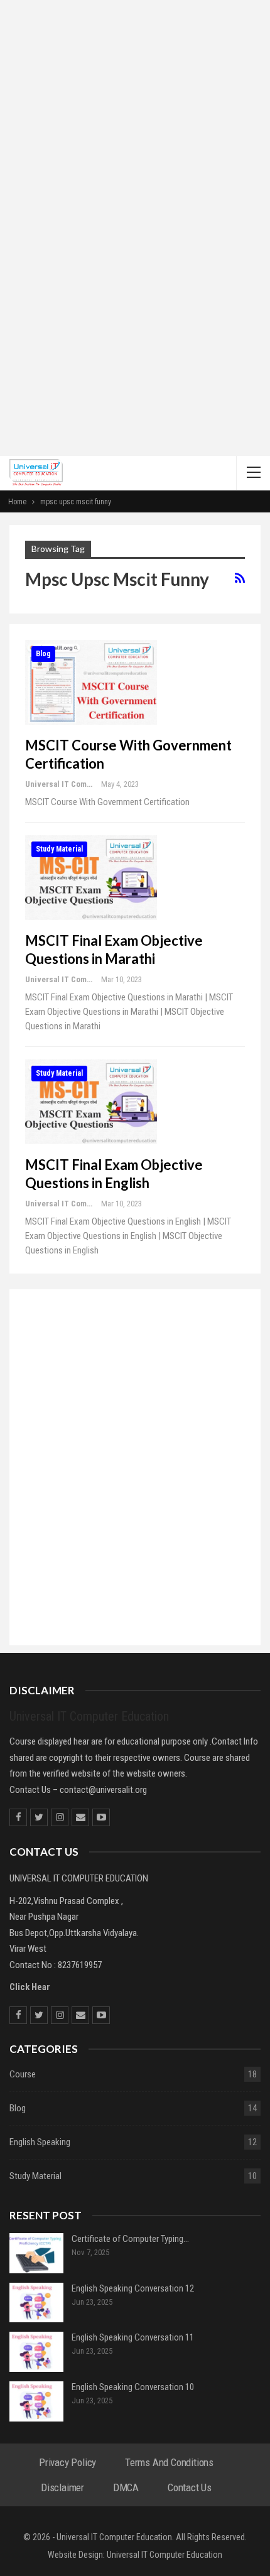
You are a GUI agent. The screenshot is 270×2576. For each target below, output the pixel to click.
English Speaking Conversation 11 (133, 2337)
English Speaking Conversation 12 (133, 2288)
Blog (43, 654)
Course (23, 2074)
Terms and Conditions (169, 2462)
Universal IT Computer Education (165, 2555)
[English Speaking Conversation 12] (36, 2303)
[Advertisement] (135, 315)
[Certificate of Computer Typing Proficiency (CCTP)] (36, 2253)
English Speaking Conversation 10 (133, 2387)
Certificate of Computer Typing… (130, 2239)
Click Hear (30, 1987)
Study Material (59, 849)
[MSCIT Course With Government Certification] (91, 682)
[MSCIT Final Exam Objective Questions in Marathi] (91, 877)
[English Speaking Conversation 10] (36, 2401)
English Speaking (40, 2142)
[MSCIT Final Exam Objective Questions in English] (91, 1101)
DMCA (126, 2487)
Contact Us (190, 2487)
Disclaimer (62, 2487)
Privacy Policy (67, 2462)
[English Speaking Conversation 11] (36, 2352)
